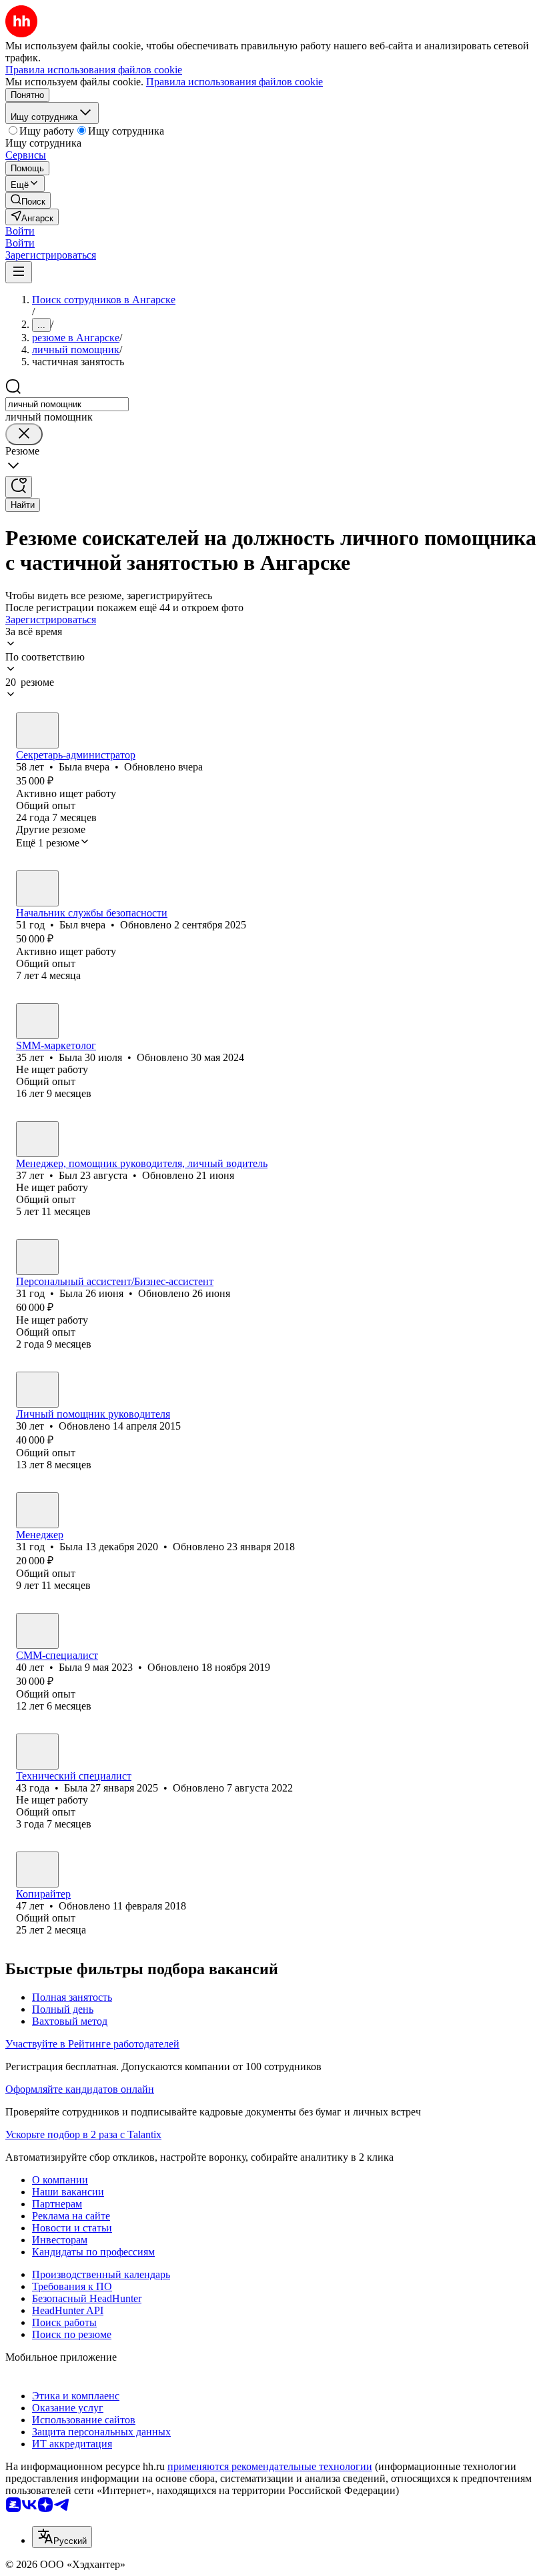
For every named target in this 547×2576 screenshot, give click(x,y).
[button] (20, 231)
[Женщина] (37, 730)
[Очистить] (24, 434)
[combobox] (67, 404)
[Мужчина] (37, 888)
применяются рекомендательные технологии (270, 2466)
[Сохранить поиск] (19, 487)
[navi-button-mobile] (19, 272)
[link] (28, 200)
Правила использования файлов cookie (234, 82)
